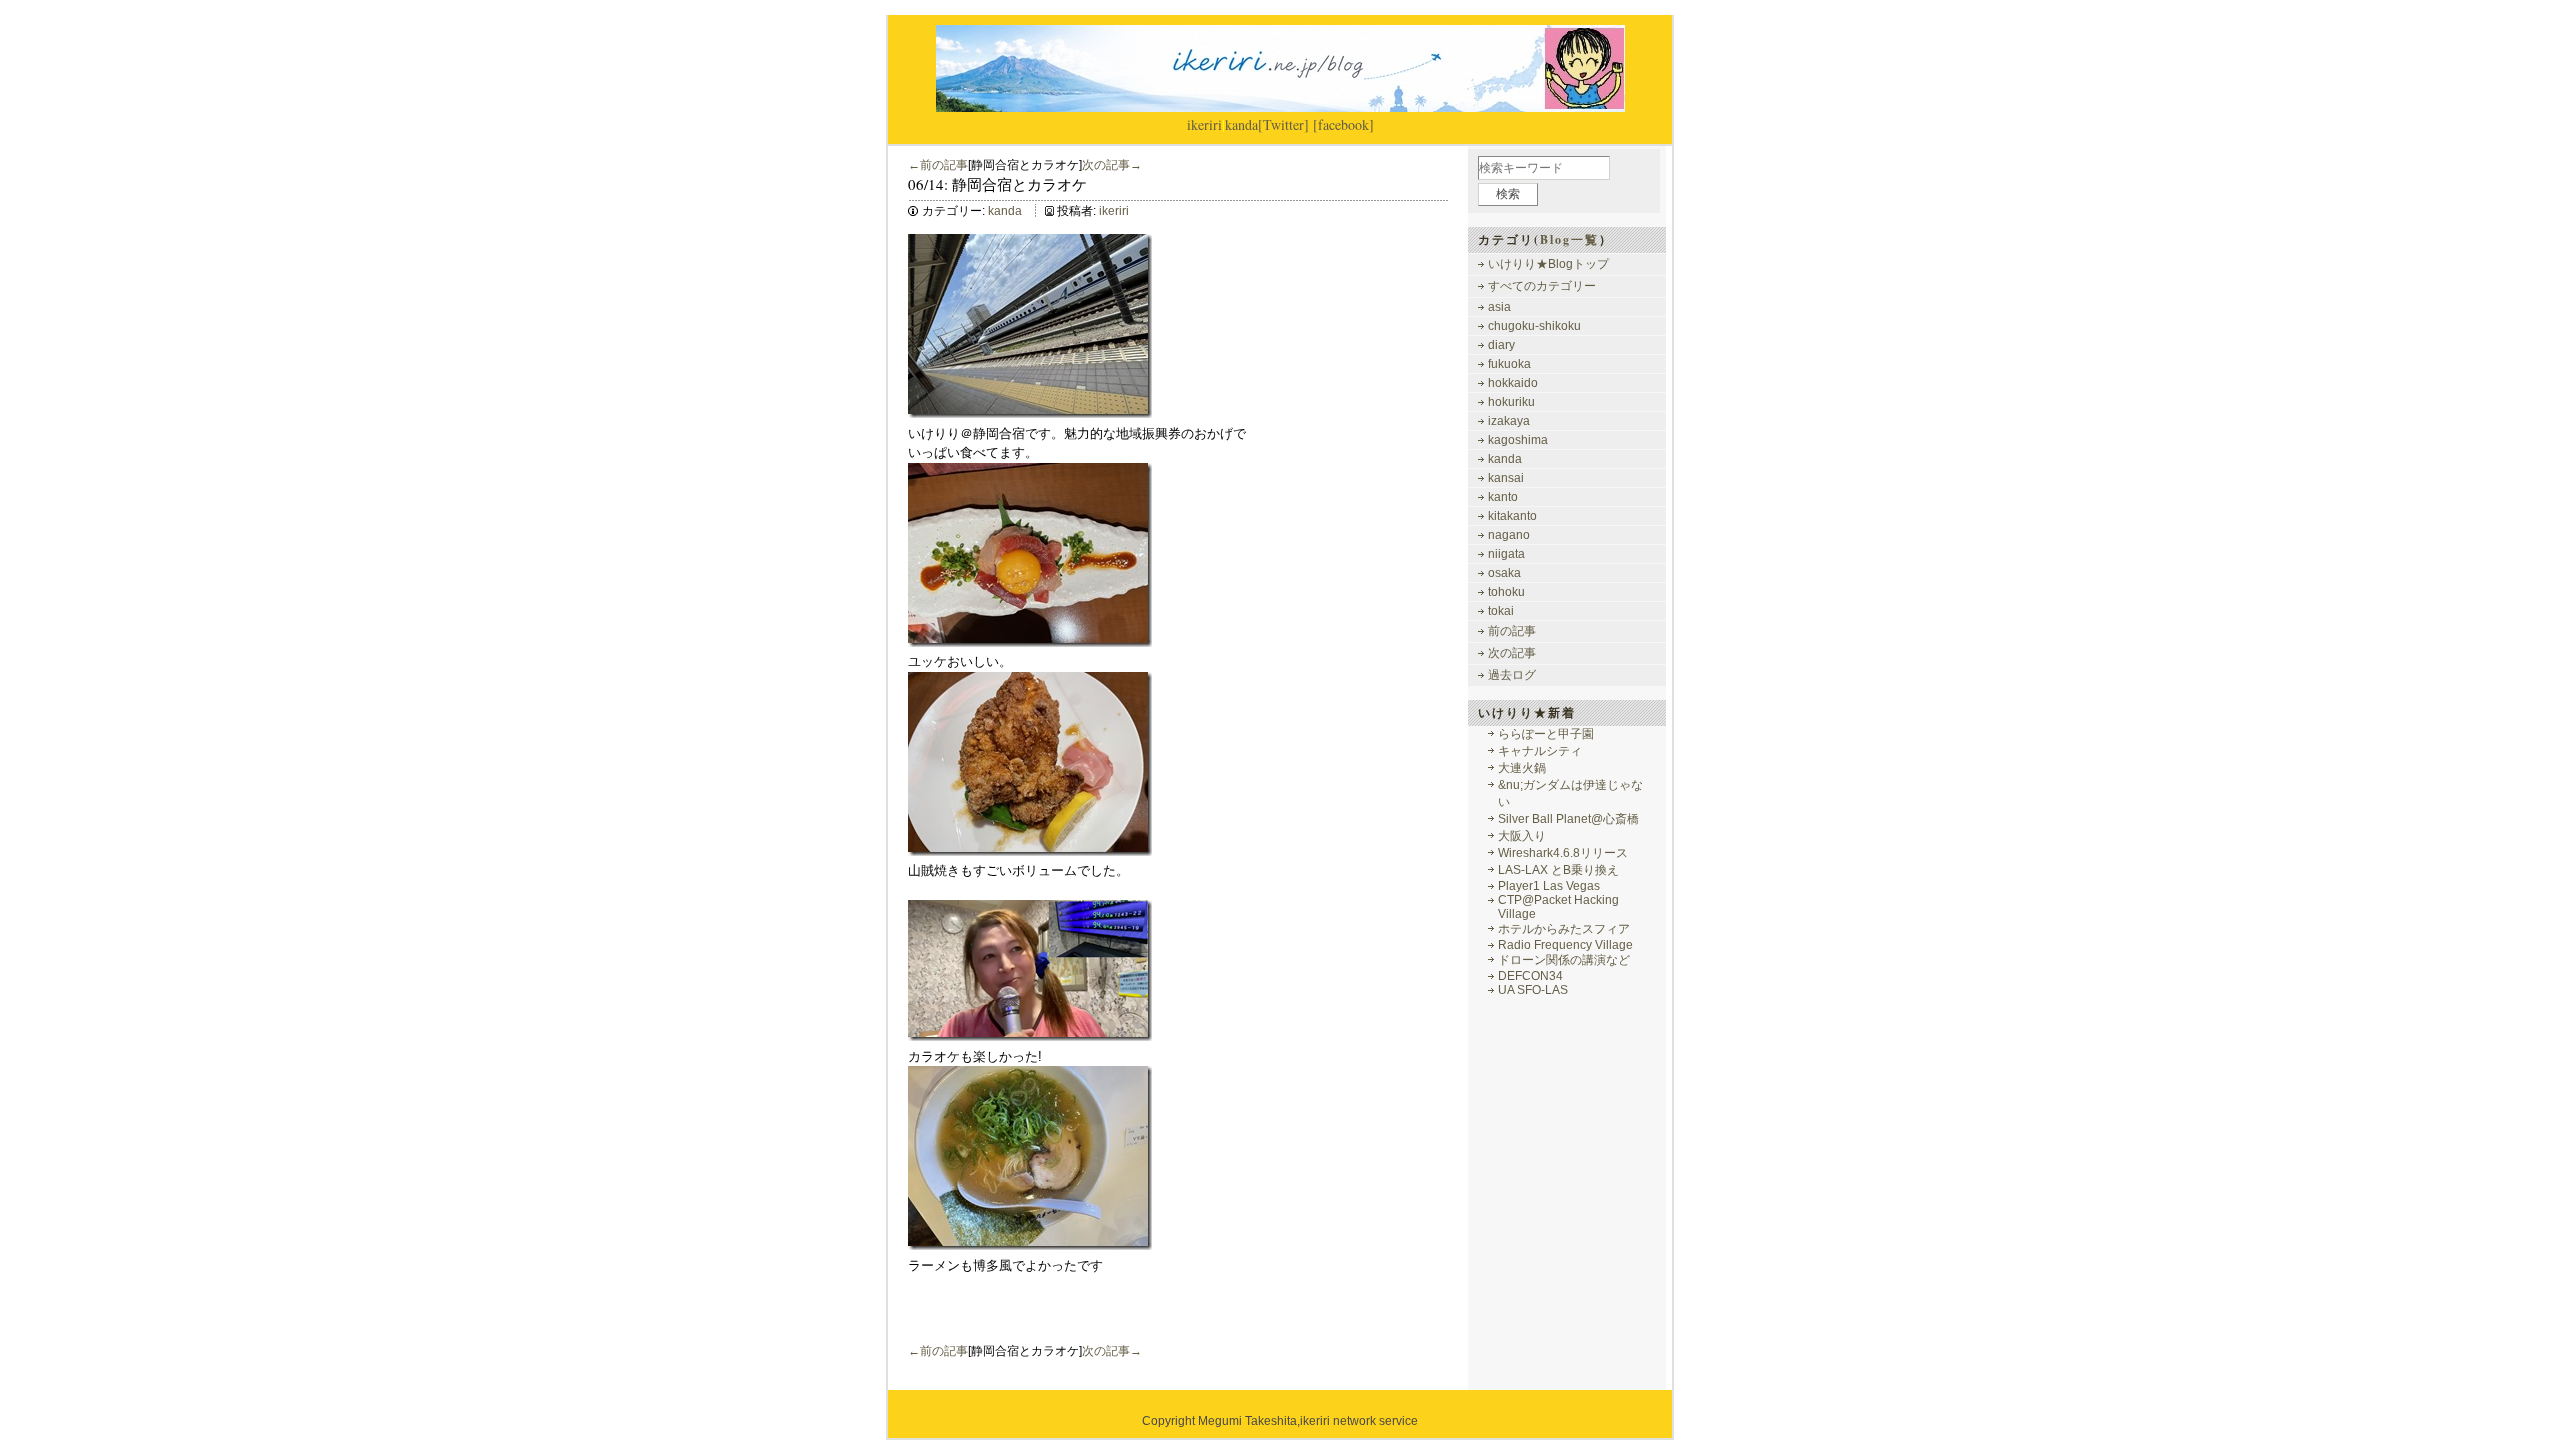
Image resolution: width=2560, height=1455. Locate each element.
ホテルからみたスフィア (1564, 929)
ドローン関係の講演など (1564, 960)
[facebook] (1343, 124)
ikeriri (1204, 124)
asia (1499, 307)
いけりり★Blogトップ (1548, 264)
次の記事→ (1112, 165)
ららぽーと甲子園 (1546, 734)
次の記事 (1512, 653)
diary (1501, 345)
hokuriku (1511, 402)
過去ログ (1512, 675)
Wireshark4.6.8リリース (1563, 853)
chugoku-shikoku (1534, 326)
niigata (1506, 554)
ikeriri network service (1359, 1421)
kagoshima (1518, 440)
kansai (1506, 478)
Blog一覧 (1569, 239)
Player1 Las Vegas (1549, 886)
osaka (1504, 573)
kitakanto (1512, 516)
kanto (1503, 497)
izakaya (1509, 421)
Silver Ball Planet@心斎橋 (1568, 819)
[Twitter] (1283, 124)
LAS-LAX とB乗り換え (1558, 870)
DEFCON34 (1530, 976)
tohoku (1506, 592)
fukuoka (1509, 364)
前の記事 (1512, 631)
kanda (1241, 124)
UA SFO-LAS (1533, 990)
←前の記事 (938, 165)
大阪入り (1522, 836)
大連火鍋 (1522, 768)
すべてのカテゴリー (1542, 286)
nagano (1509, 535)
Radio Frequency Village (1565, 945)
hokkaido (1513, 383)
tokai (1501, 611)
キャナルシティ (1540, 751)
